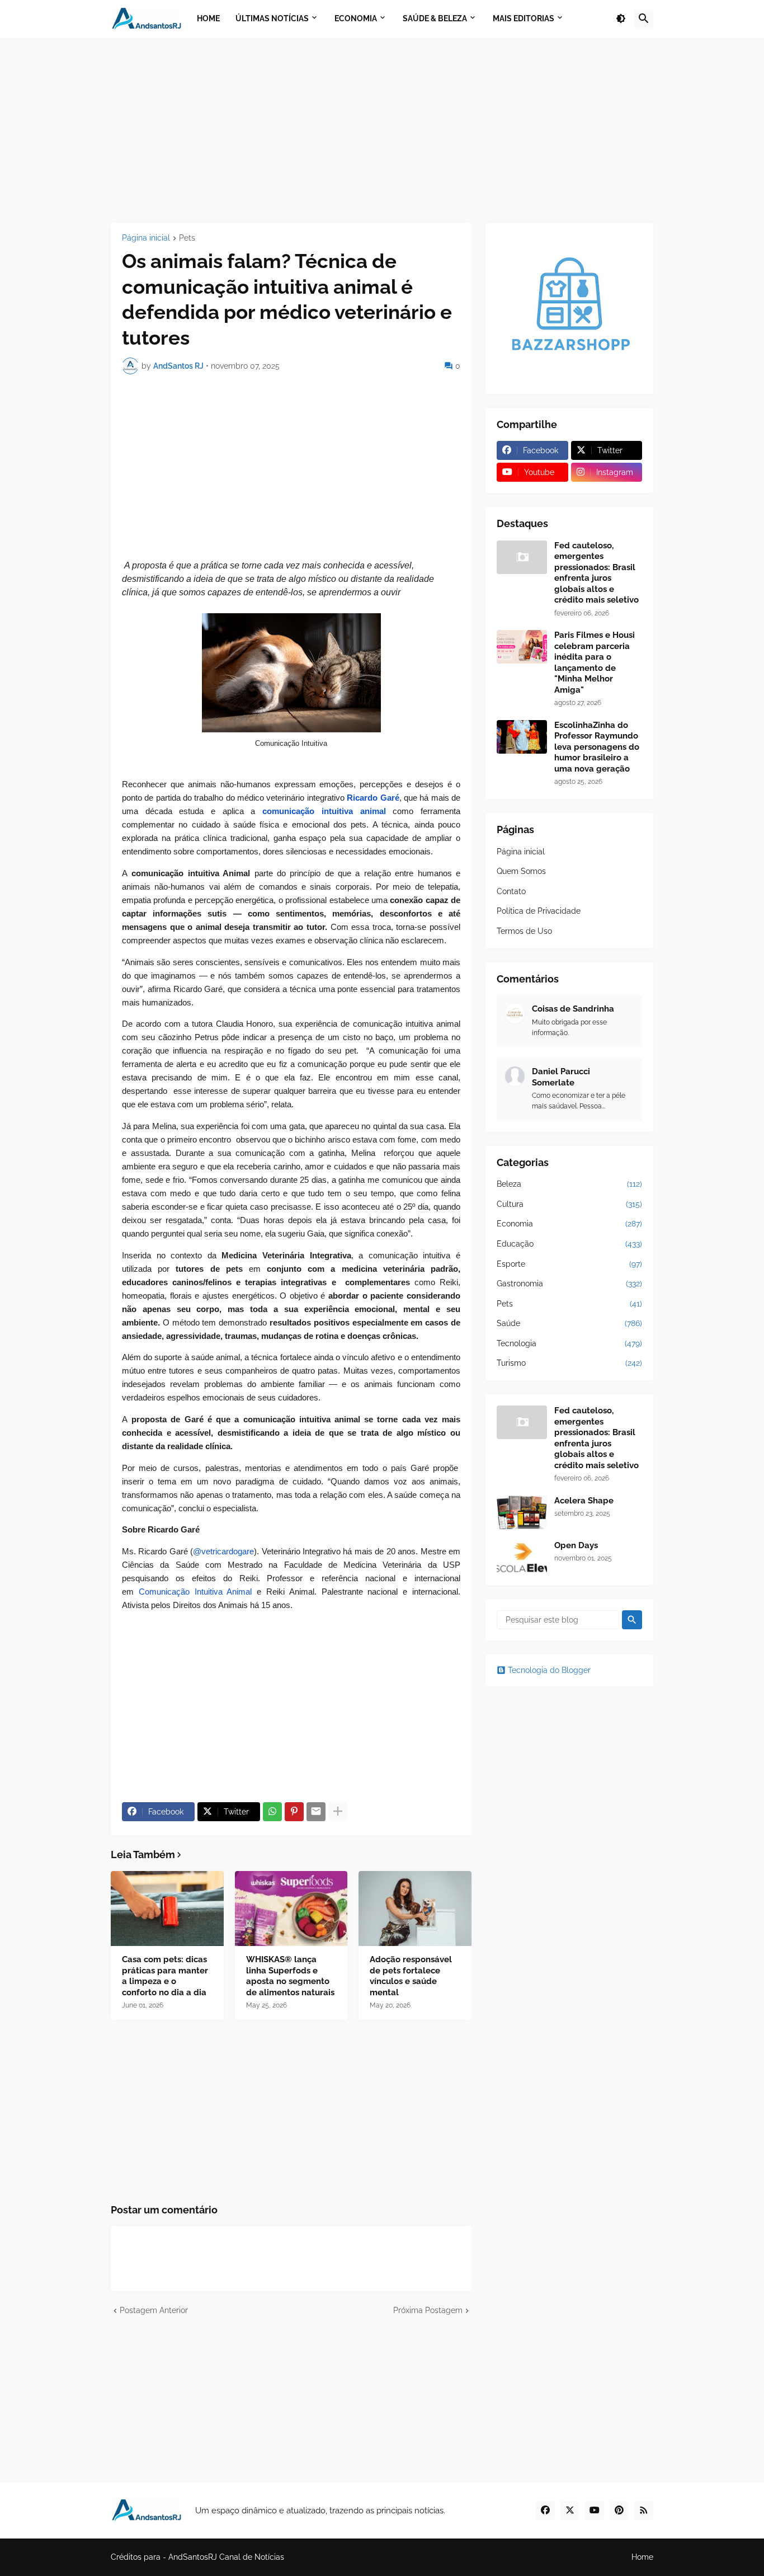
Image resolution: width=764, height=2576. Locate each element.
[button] (621, 19)
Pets (187, 238)
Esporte (569, 1264)
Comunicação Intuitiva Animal (195, 1592)
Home (642, 2557)
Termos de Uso (524, 931)
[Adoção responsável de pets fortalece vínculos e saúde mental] (415, 1909)
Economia (569, 1224)
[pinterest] (619, 2511)
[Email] (316, 1812)
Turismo (569, 1363)
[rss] (644, 2511)
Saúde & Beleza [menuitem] (435, 18)
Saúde (569, 1323)
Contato (511, 891)
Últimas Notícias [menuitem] (272, 18)
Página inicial (146, 238)
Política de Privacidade (539, 911)
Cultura (569, 1204)
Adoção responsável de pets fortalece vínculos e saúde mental (411, 1976)
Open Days (576, 1545)
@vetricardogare (223, 1552)
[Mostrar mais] (338, 1812)
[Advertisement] (382, 130)
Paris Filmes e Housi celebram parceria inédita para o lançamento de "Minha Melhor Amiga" (595, 662)
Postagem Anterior (154, 2310)
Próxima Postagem (428, 2310)
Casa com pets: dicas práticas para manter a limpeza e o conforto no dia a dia (165, 1976)
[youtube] (595, 2511)
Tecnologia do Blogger (549, 1670)
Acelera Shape (584, 1501)
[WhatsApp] (272, 1812)
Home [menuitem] (208, 18)
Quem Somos (521, 871)
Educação (569, 1244)
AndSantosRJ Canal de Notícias (226, 2557)
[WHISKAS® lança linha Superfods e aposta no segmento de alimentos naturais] (291, 1909)
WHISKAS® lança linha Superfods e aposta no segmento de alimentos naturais (290, 1976)
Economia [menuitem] (356, 18)
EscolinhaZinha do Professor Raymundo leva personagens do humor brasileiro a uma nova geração (597, 747)
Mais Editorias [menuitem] (524, 18)
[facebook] (545, 2511)
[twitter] (570, 2511)
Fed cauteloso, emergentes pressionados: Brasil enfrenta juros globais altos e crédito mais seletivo (596, 573)
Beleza (569, 1184)
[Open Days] (522, 1557)
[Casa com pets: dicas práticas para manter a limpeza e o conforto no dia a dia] (167, 1909)
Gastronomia (569, 1284)
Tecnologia (569, 1343)
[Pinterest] (294, 1812)
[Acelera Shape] (522, 1512)
